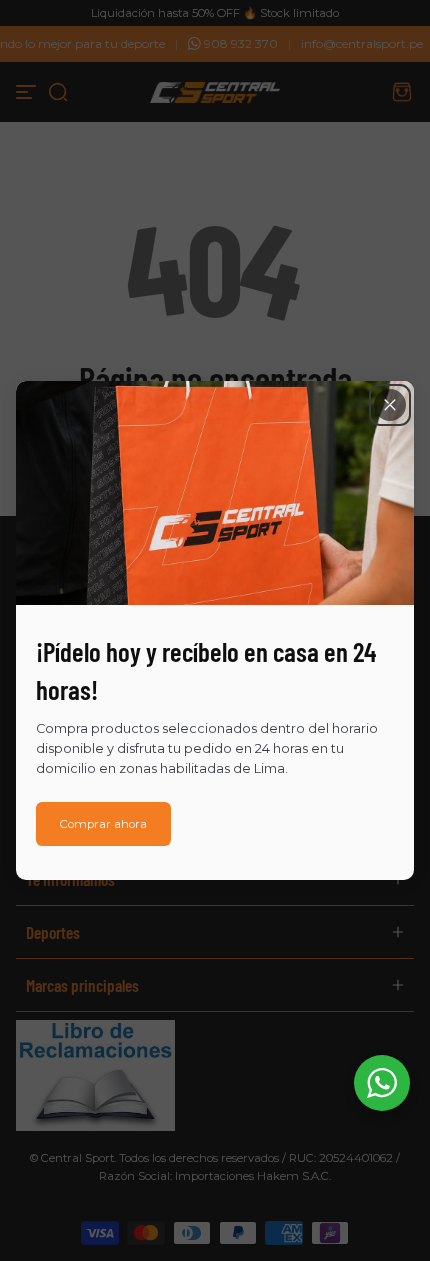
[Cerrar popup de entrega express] (390, 405)
